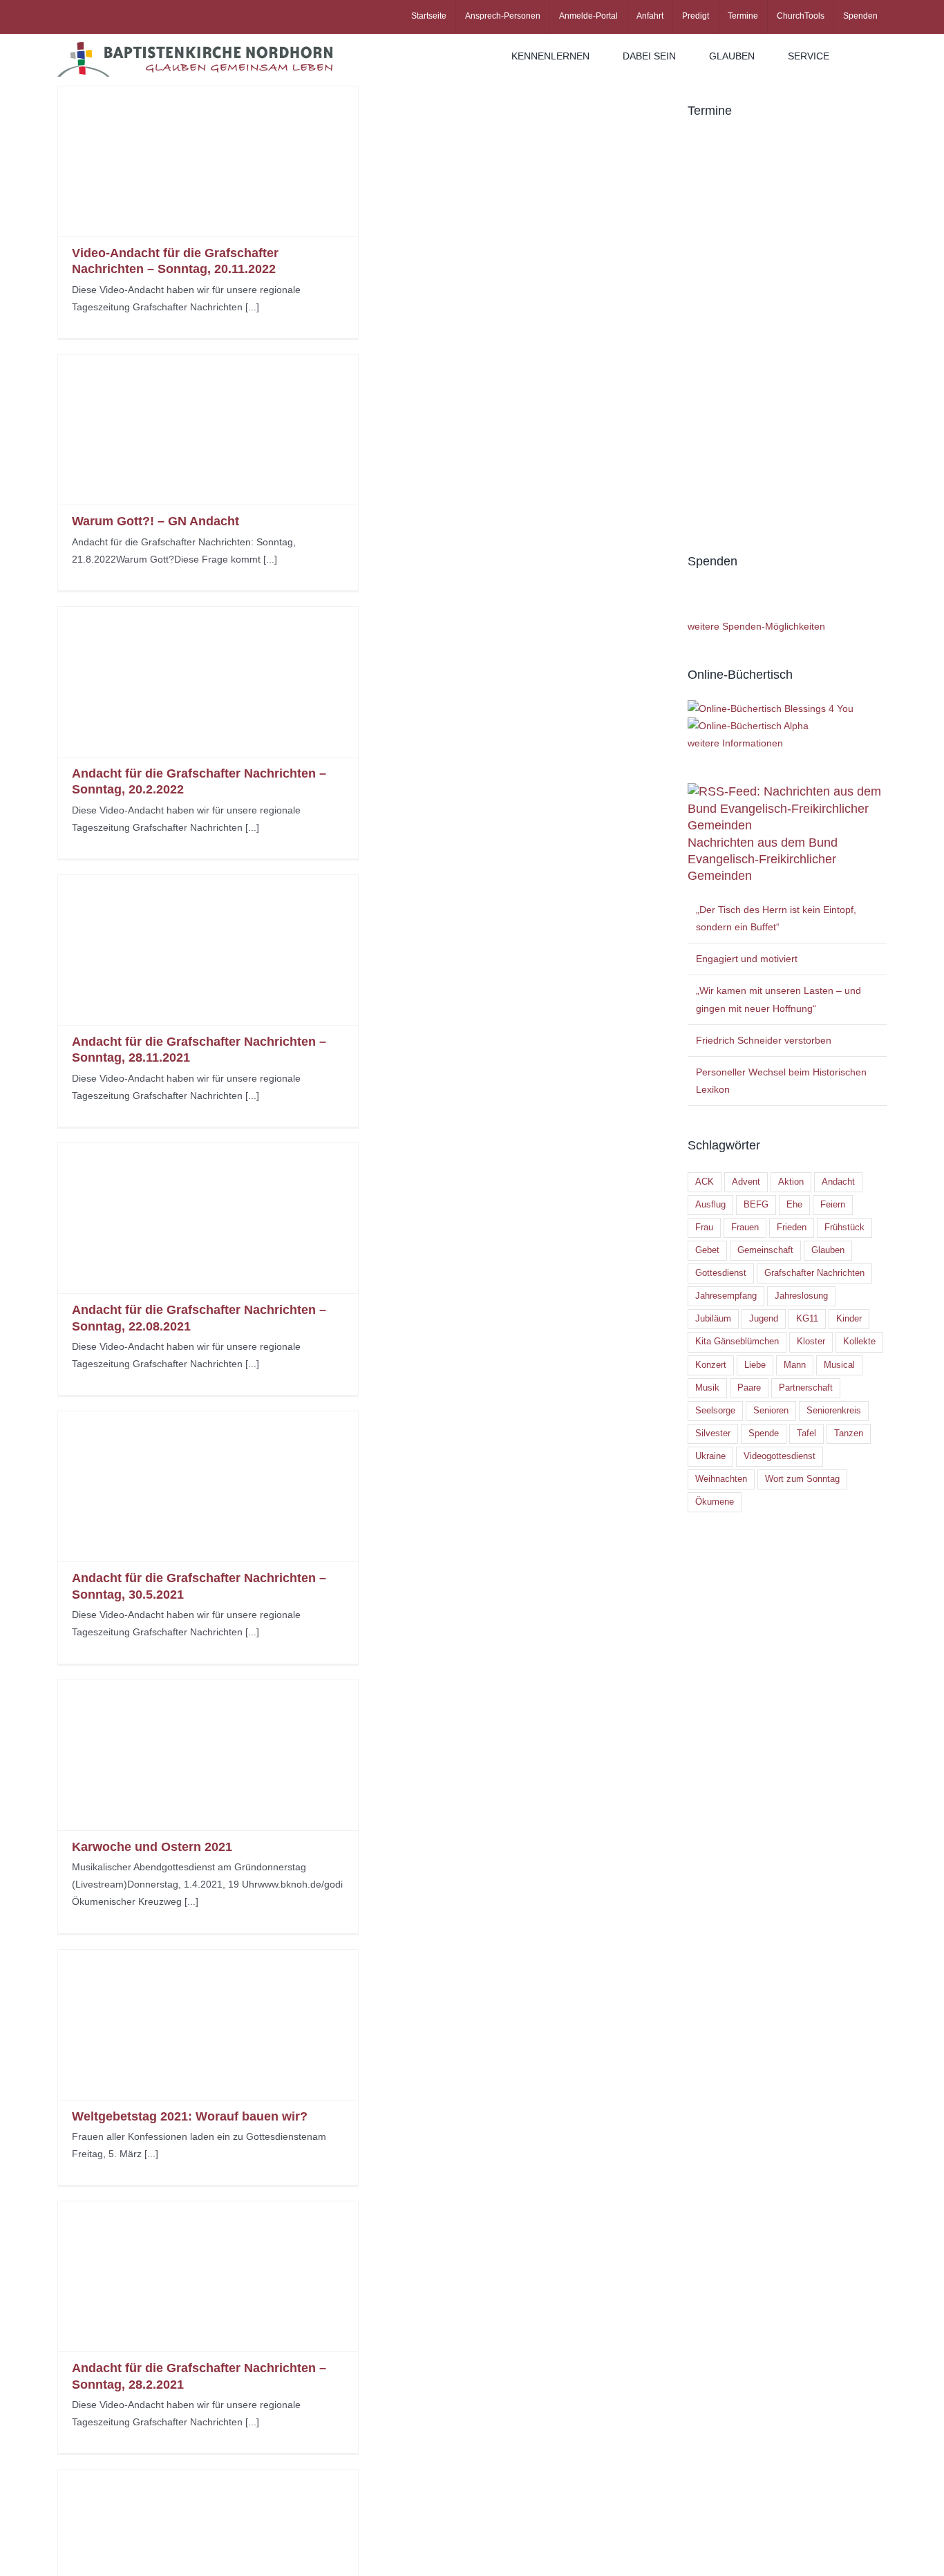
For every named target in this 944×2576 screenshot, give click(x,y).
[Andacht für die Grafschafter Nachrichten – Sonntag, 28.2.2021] (208, 2276)
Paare (749, 1388)
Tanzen (849, 1433)
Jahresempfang (726, 1296)
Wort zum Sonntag (802, 1479)
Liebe (755, 1365)
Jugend (764, 1319)
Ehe (794, 1205)
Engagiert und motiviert (747, 959)
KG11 (807, 1319)
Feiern (833, 1205)
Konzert (711, 1365)
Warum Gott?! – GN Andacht (155, 521)
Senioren (771, 1411)
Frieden (792, 1228)
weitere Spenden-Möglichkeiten (756, 626)
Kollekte (859, 1342)
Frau (704, 1228)
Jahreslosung (801, 1296)
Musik (707, 1388)
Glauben (828, 1250)
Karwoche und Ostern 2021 (152, 1847)
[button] (866, 56)
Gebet (707, 1250)
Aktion (791, 1182)
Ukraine (710, 1456)
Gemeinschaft (765, 1250)
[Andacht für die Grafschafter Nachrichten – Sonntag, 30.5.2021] (208, 1486)
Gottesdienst (721, 1273)
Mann (795, 1365)
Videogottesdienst (780, 1456)
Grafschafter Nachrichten (814, 1273)
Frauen (745, 1228)
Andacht (838, 1182)
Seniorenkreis (834, 1411)
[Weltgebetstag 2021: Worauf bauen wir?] (208, 2025)
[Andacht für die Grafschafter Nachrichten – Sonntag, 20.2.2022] (208, 682)
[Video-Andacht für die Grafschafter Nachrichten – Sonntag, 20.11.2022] (208, 161)
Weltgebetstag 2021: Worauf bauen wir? (190, 2116)
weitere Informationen (735, 743)
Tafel (806, 1433)
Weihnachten (721, 1479)
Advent (746, 1182)
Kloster (811, 1342)
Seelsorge (715, 1411)
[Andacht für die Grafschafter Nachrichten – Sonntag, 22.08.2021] (208, 1218)
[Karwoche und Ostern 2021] (208, 1755)
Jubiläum (713, 1319)
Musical (839, 1365)
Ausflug (710, 1205)
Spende (764, 1433)
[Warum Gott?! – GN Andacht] (208, 430)
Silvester (713, 1433)
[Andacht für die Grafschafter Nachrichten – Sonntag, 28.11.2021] (208, 950)
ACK (705, 1182)
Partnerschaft (806, 1388)
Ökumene (715, 1502)
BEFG (756, 1205)
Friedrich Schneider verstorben (764, 1040)
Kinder (849, 1319)
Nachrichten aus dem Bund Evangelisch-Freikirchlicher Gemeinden (763, 859)
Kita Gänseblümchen (737, 1342)
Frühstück (844, 1228)
